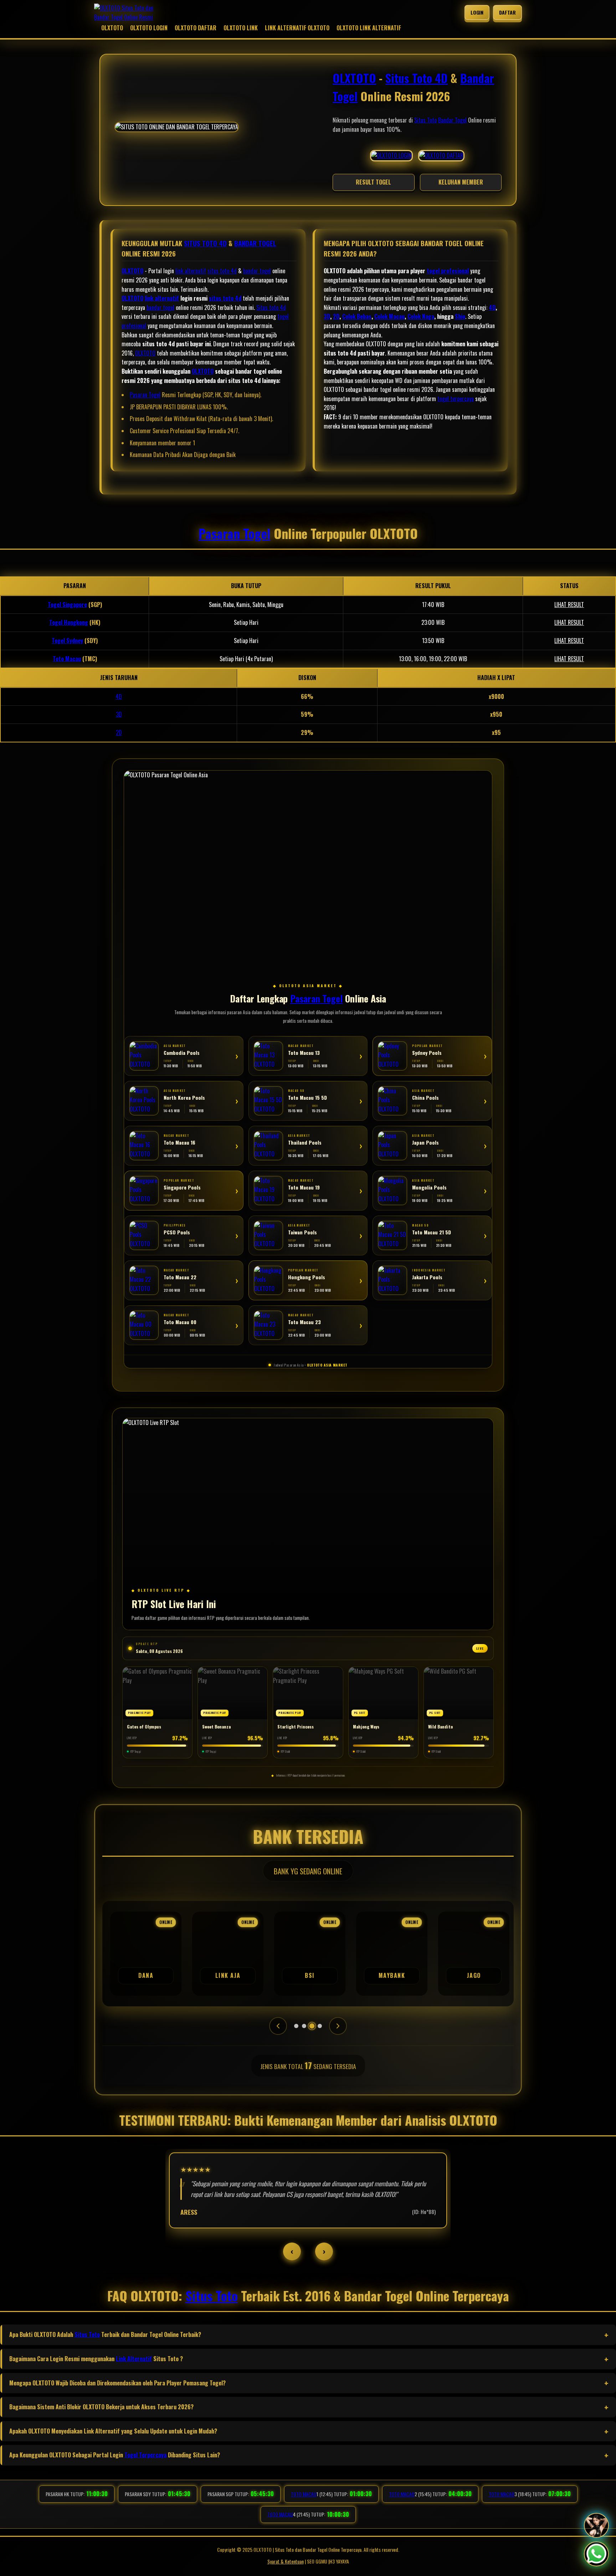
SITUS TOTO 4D (205, 243)
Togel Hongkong (69, 622)
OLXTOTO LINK (241, 28)
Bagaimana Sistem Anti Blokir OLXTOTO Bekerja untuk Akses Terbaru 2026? (101, 2407)
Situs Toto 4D (417, 78)
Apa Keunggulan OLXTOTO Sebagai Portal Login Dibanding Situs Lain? (115, 2455)
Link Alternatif (134, 2359)
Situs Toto (425, 120)
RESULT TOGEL (373, 182)
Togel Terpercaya (145, 2455)
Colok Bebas (357, 316)
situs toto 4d (222, 271)
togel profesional (448, 271)
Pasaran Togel (145, 395)
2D (336, 316)
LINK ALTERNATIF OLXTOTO (297, 28)
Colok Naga (421, 316)
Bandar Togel (452, 120)
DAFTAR (508, 12)
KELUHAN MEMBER (461, 182)
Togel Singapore (67, 605)
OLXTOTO (112, 28)
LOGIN (477, 12)
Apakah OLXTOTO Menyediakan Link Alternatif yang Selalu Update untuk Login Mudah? (113, 2431)
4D (492, 307)
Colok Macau (389, 316)
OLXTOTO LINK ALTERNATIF (369, 28)
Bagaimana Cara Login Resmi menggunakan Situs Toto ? (96, 2359)
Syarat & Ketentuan (286, 2561)
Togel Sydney (67, 641)
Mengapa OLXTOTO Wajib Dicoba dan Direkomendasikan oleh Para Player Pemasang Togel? (117, 2383)
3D (327, 316)
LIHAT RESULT (569, 605)
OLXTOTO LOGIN (149, 28)
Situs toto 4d (271, 307)
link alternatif (191, 271)
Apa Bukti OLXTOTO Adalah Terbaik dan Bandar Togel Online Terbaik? (105, 2334)
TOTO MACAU (304, 2494)
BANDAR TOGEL (255, 243)
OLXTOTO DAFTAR (196, 28)
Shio (460, 316)
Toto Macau (67, 659)
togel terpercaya (456, 399)
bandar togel (257, 271)
